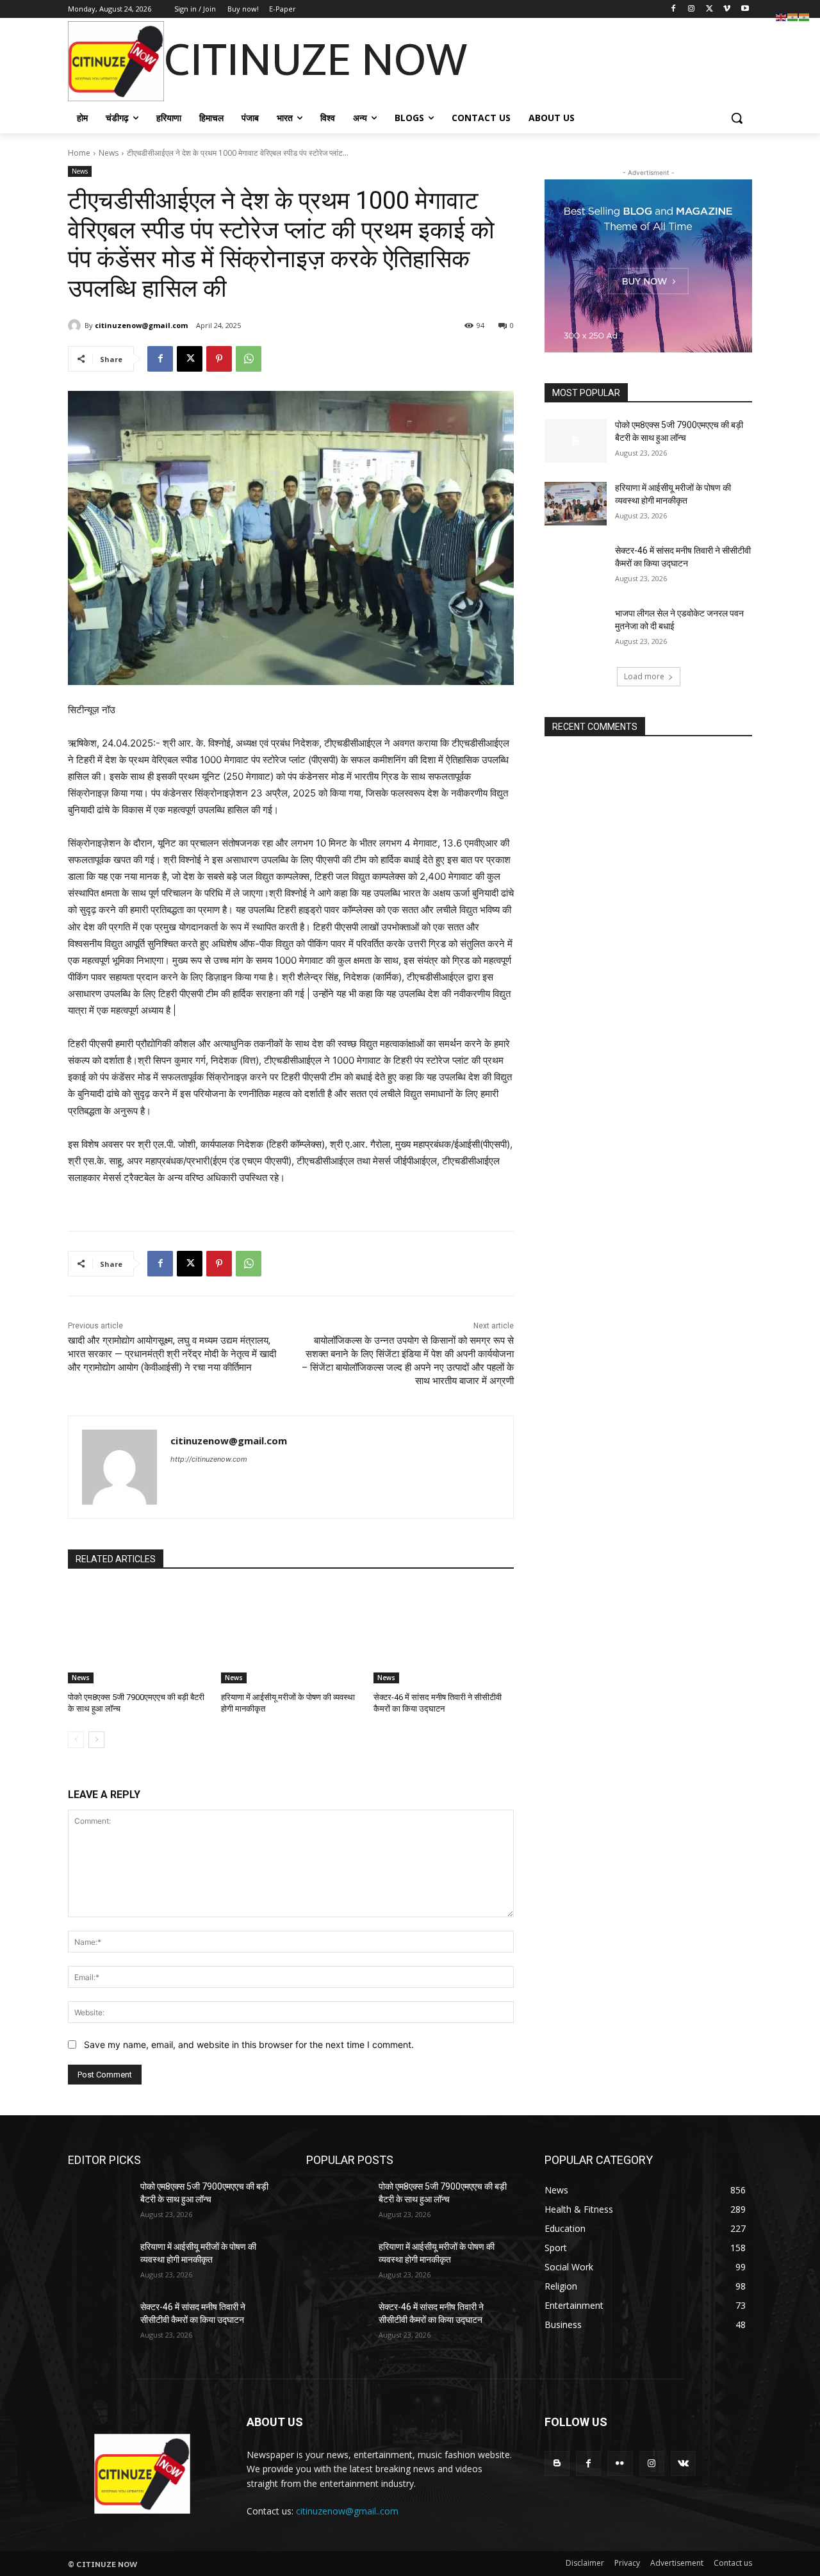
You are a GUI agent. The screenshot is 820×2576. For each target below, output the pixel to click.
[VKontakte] (683, 2464)
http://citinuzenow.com (209, 1459)
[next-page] (96, 1740)
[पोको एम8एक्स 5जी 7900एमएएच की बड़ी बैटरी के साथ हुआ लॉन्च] (138, 1634)
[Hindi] (793, 16)
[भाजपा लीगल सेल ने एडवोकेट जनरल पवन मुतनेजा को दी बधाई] (576, 629)
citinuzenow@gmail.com (141, 325)
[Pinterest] (219, 359)
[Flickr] (620, 2464)
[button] (737, 118)
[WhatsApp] (249, 359)
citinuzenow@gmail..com (347, 2511)
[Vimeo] (727, 9)
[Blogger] (557, 2464)
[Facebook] (674, 9)
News (109, 153)
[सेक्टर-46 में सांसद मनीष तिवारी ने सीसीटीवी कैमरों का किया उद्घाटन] (444, 1634)
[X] (709, 9)
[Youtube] (745, 9)
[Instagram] (692, 9)
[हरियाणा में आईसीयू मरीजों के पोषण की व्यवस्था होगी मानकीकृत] (291, 1634)
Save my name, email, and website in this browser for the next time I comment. (249, 2044)
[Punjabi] (805, 16)
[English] (782, 16)
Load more (644, 676)
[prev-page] (76, 1740)
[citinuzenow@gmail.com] (76, 326)
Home (79, 153)
